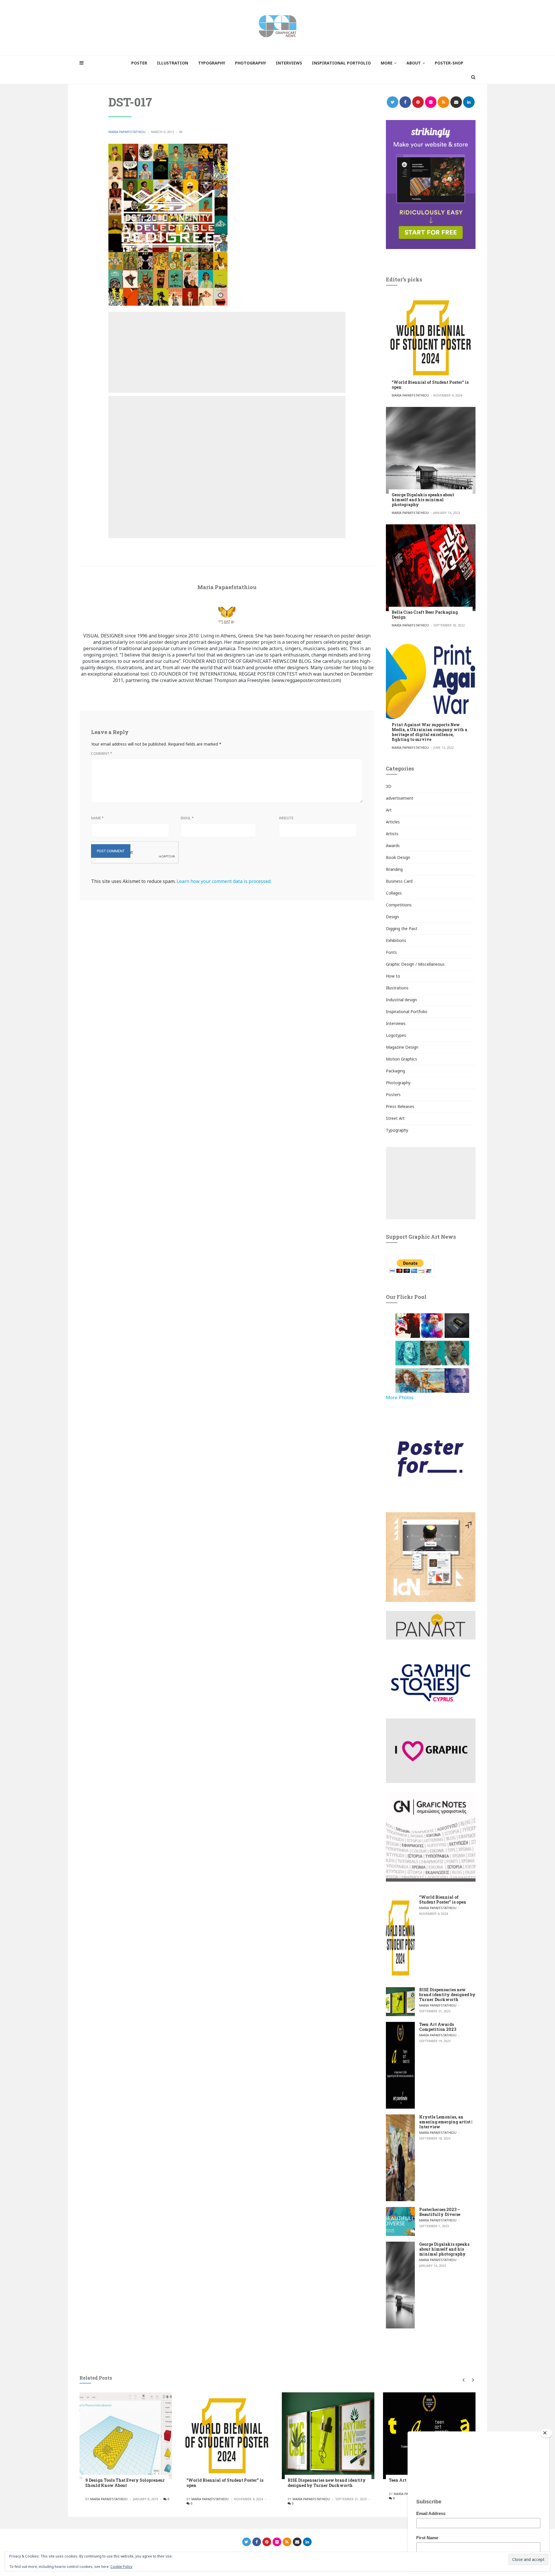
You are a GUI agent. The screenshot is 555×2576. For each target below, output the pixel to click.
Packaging (395, 1071)
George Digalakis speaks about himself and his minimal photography (423, 500)
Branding (394, 869)
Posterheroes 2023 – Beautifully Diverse (440, 2212)
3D (389, 786)
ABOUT (414, 63)
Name (97, 818)
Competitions (399, 905)
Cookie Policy (121, 2567)
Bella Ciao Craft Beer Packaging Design (425, 615)
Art (389, 810)
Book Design (398, 857)
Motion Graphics (402, 1059)
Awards (393, 846)
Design (392, 917)
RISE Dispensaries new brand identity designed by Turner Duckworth (447, 1995)
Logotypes (396, 1035)
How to (393, 976)
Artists (392, 834)
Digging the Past (402, 929)
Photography (398, 1083)
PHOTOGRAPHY (250, 63)
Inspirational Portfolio (407, 1012)
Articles (393, 822)
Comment (102, 754)
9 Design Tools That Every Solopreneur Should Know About (125, 2483)
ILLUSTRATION (173, 63)
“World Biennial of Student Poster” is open (430, 385)
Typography (397, 1130)
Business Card (399, 881)
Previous (463, 2380)
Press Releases (400, 1106)
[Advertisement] (227, 352)
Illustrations (397, 988)
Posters (393, 1095)
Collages (394, 893)
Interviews (396, 1023)
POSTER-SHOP (449, 63)
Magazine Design (402, 1047)
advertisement (400, 798)
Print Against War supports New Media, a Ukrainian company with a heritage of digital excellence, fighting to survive (429, 732)
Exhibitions (396, 940)
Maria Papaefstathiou (127, 132)
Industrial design (401, 1000)
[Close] (546, 2433)
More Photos (400, 1397)
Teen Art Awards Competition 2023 (438, 2027)
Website (286, 818)
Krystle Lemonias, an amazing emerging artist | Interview (446, 2122)
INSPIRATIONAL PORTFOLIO (341, 63)
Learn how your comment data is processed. (224, 881)
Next (472, 2380)
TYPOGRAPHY (212, 63)
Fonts (391, 952)
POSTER (139, 63)
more (387, 63)
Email (187, 818)
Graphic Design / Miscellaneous (415, 964)
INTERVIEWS (289, 63)
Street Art (395, 1118)
